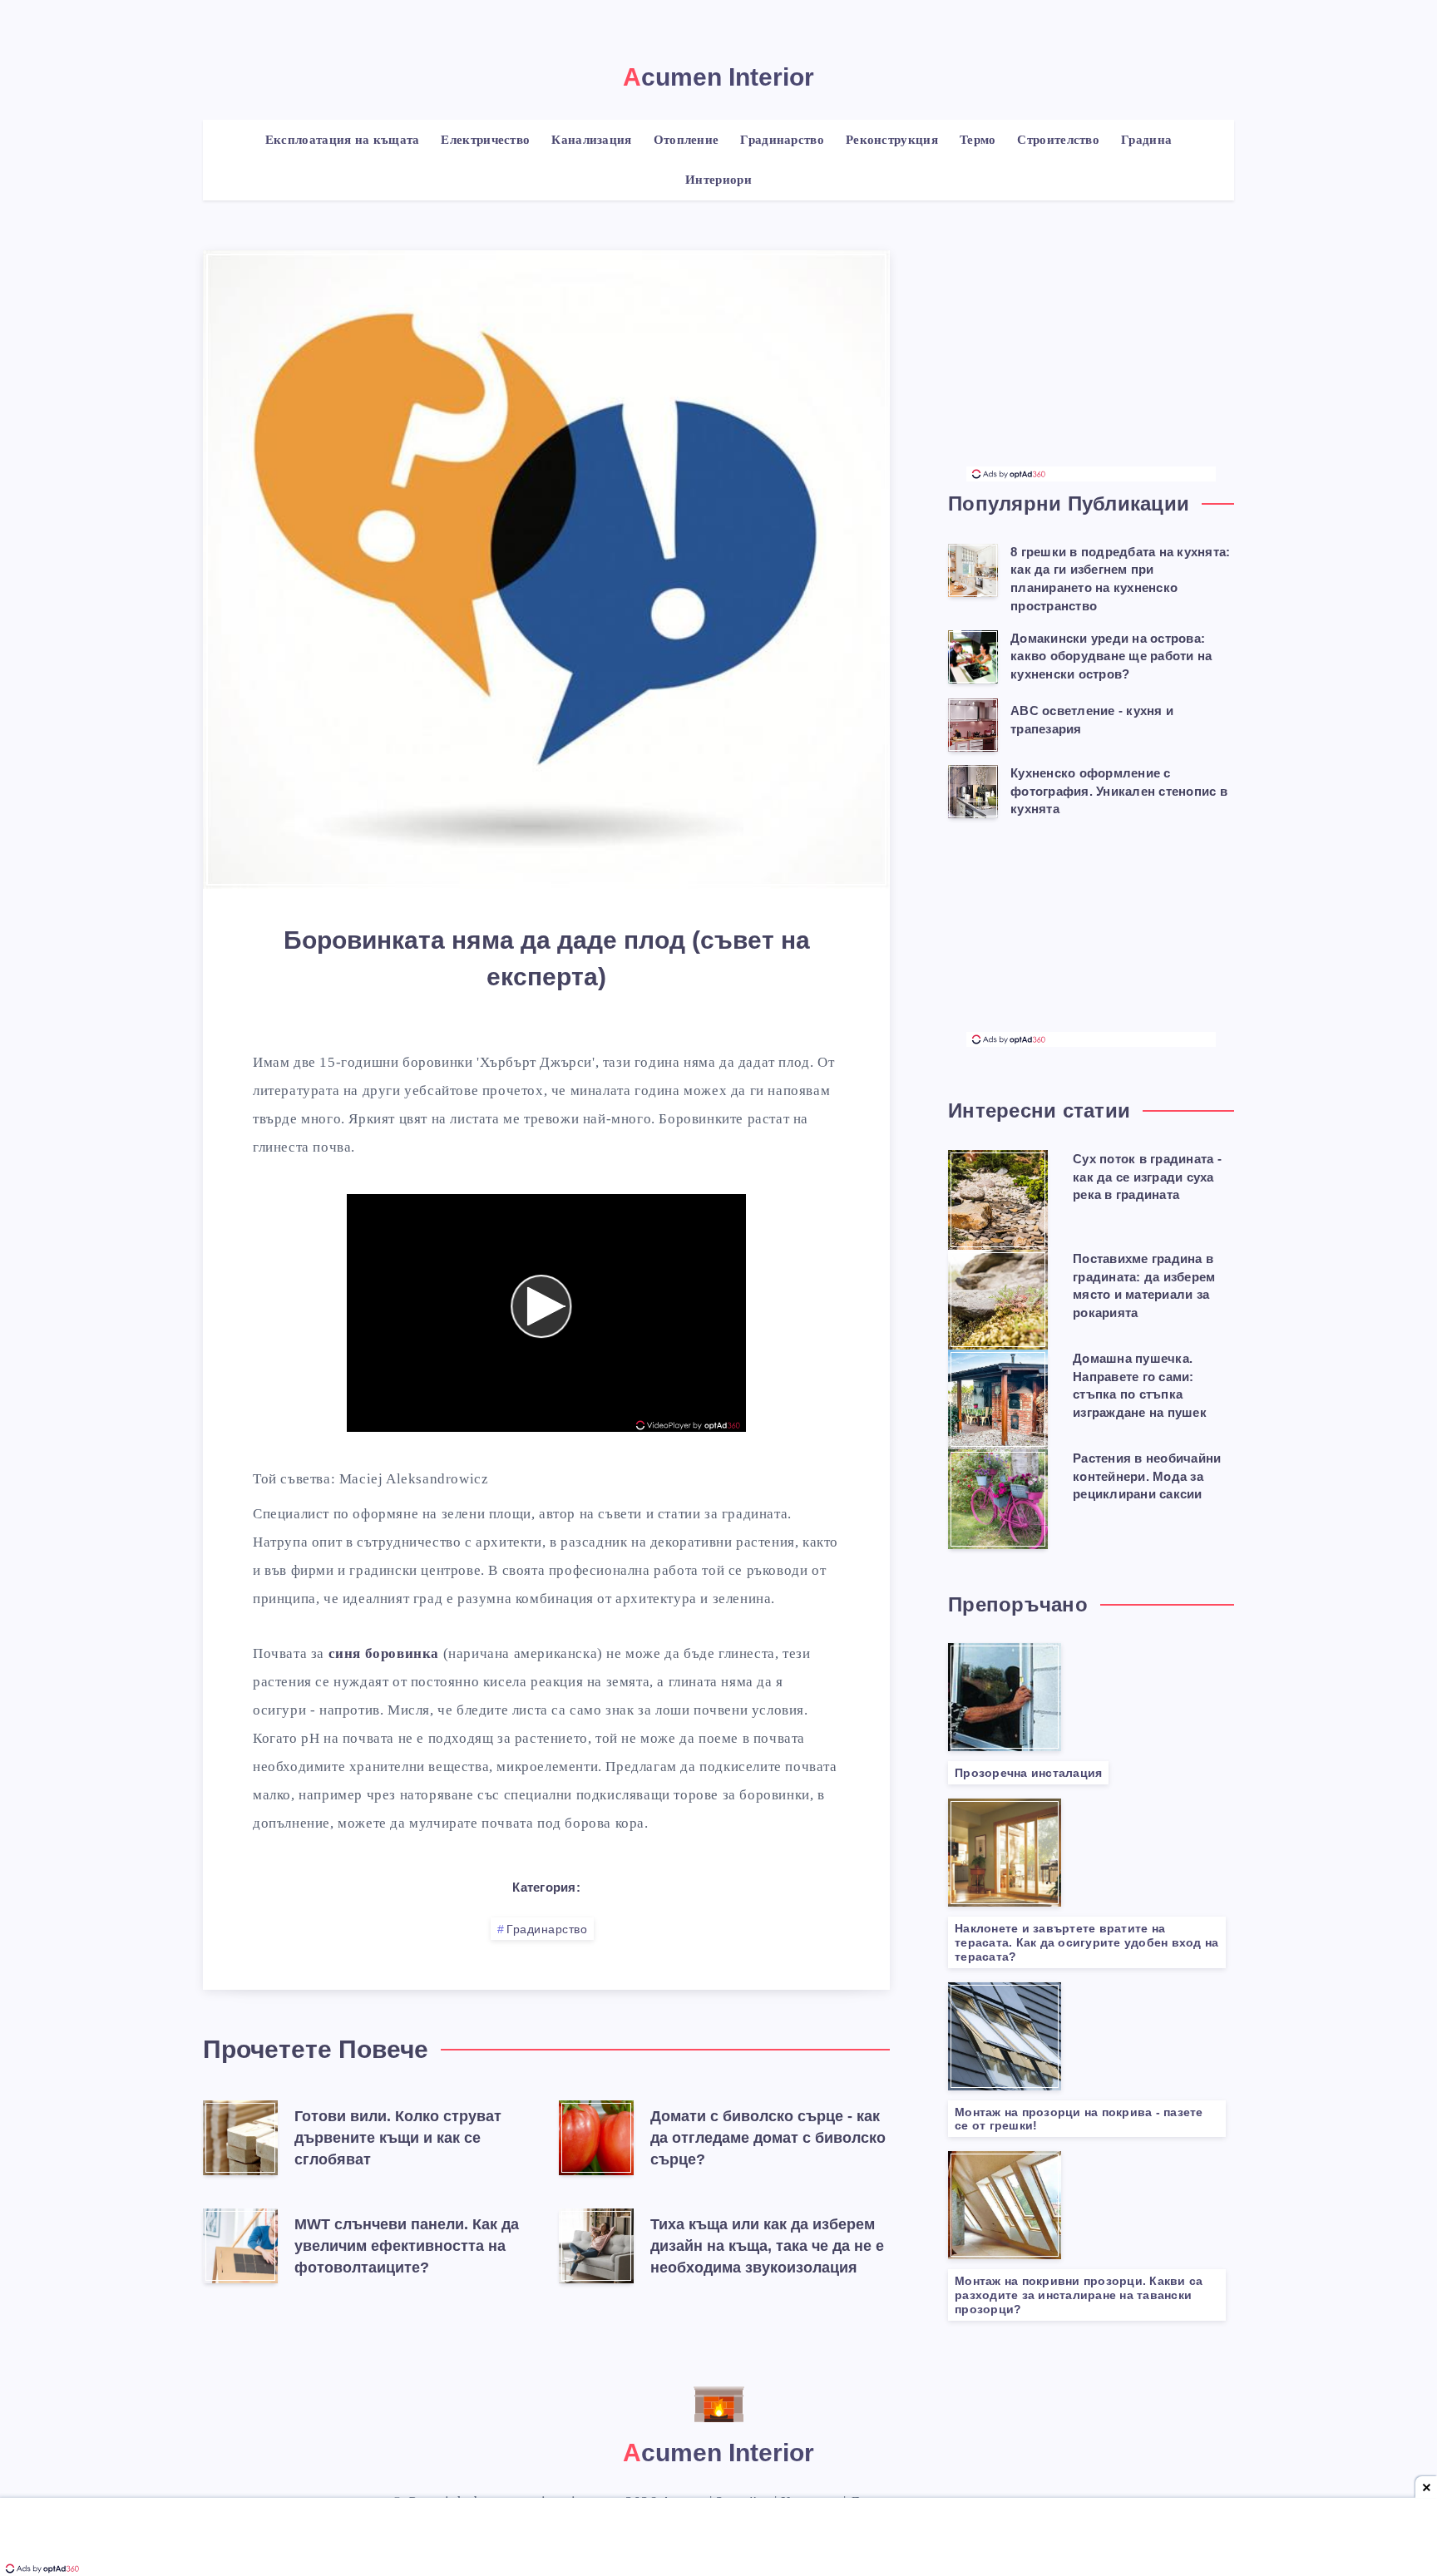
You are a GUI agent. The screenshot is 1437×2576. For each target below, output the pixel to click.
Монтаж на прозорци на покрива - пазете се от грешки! (1079, 2119)
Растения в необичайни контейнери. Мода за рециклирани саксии (1147, 1476)
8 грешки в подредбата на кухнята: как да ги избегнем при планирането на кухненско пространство (1120, 579)
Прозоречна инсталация (1028, 1773)
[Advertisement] (1091, 363)
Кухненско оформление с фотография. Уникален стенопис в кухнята (1119, 791)
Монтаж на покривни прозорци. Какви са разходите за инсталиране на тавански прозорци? (1079, 2295)
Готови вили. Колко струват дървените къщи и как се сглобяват (398, 2138)
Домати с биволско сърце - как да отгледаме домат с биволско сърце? (768, 2138)
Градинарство (547, 1929)
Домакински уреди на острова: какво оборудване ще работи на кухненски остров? (1111, 656)
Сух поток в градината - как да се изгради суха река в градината (1147, 1177)
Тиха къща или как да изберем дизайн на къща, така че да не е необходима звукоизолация (767, 2246)
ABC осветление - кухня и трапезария (1092, 720)
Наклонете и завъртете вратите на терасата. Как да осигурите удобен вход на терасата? (1086, 1942)
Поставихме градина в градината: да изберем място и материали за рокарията (1144, 1286)
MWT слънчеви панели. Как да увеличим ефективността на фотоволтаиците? (407, 2246)
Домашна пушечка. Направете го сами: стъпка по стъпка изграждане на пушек (1140, 1385)
